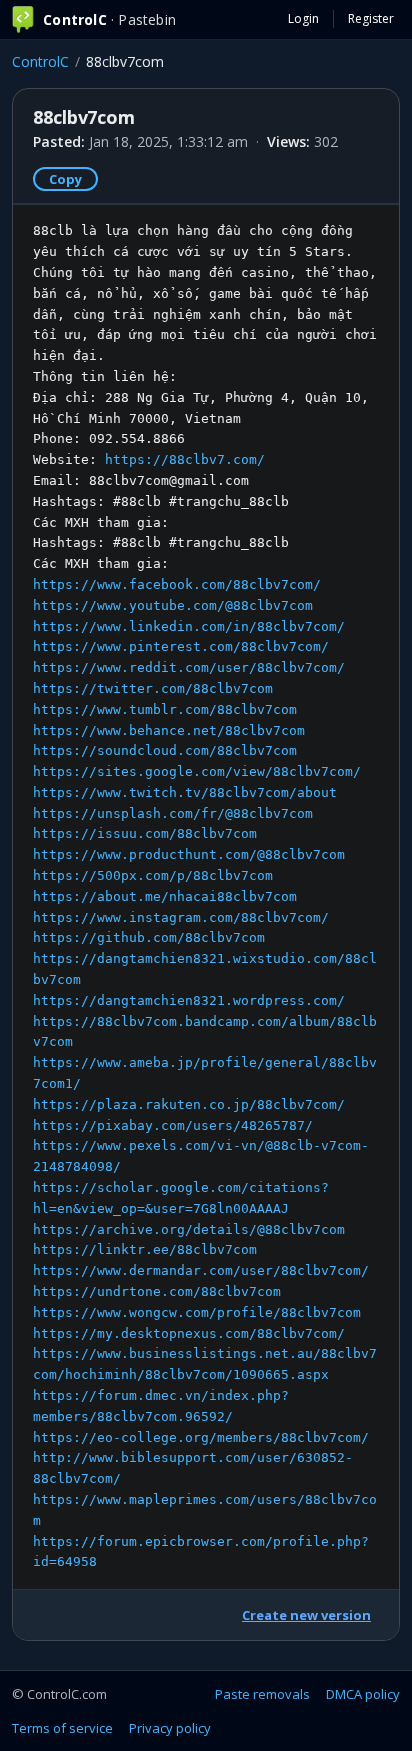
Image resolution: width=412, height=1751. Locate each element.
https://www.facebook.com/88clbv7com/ (177, 584)
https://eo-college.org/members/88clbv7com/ (201, 1437)
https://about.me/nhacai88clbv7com (165, 896)
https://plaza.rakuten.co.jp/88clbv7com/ (189, 1104)
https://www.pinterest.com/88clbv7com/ (181, 646)
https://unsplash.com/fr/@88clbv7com (173, 813)
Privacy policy (170, 1728)
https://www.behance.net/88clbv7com (169, 730)
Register (371, 18)
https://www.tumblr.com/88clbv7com (165, 709)
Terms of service (62, 1728)
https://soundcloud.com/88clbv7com (165, 750)
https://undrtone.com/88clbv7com (157, 1291)
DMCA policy (363, 1694)
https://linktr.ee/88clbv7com (145, 1249)
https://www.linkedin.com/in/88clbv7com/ (189, 626)
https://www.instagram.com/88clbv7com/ (181, 917)
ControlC (40, 61)
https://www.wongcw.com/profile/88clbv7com (197, 1312)
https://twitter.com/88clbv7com (153, 688)
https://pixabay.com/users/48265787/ (173, 1125)
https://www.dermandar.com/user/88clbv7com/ (201, 1270)
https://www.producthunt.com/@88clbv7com (189, 854)
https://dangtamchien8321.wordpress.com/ (189, 1000)
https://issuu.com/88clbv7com (145, 833)
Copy (65, 179)
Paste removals (262, 1694)
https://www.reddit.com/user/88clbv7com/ (189, 667)
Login (303, 18)
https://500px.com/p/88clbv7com (153, 875)
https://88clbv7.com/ (185, 459)
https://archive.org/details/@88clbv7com (189, 1229)
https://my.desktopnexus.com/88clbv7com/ (189, 1333)
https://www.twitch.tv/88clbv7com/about (185, 792)
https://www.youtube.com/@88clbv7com (173, 605)
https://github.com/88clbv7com (149, 937)
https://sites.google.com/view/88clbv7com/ (197, 771)
